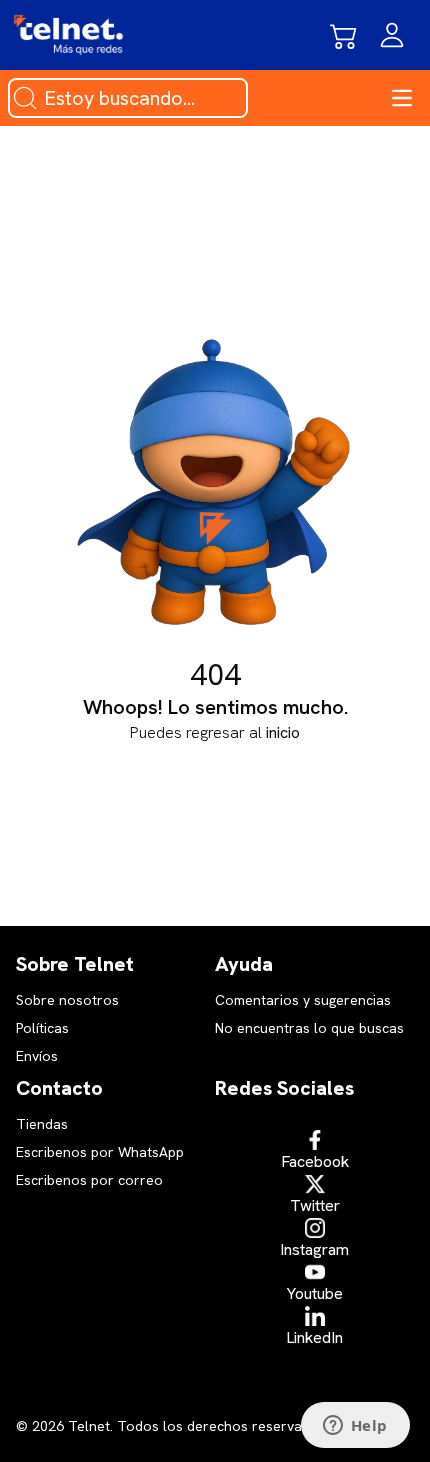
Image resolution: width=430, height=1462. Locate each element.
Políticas (42, 1028)
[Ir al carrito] (344, 35)
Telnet (87, 1426)
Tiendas (42, 1124)
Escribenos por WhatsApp (100, 1152)
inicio (283, 732)
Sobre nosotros (67, 1000)
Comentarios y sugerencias (303, 1000)
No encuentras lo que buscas (309, 1028)
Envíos (37, 1056)
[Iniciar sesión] (392, 35)
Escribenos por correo (89, 1180)
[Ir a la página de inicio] (68, 35)
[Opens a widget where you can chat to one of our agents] (355, 1427)
